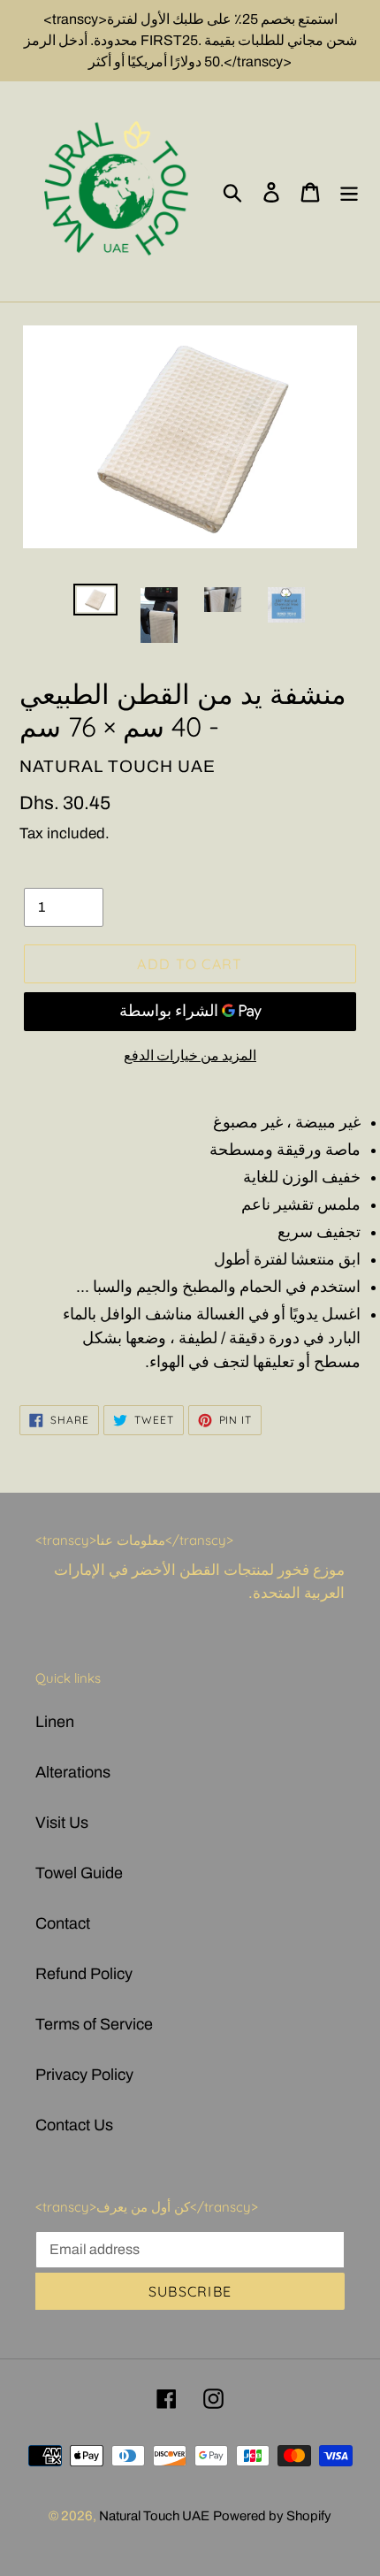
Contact (63, 1923)
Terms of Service (94, 2024)
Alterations (73, 1772)
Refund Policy (84, 1974)
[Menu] (349, 191)
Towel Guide (79, 1873)
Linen (55, 1722)
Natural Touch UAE (154, 2516)
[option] (95, 603)
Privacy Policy (84, 2075)
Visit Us (62, 1823)
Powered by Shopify (272, 2516)
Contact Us (74, 2125)
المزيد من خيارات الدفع (190, 1055)
